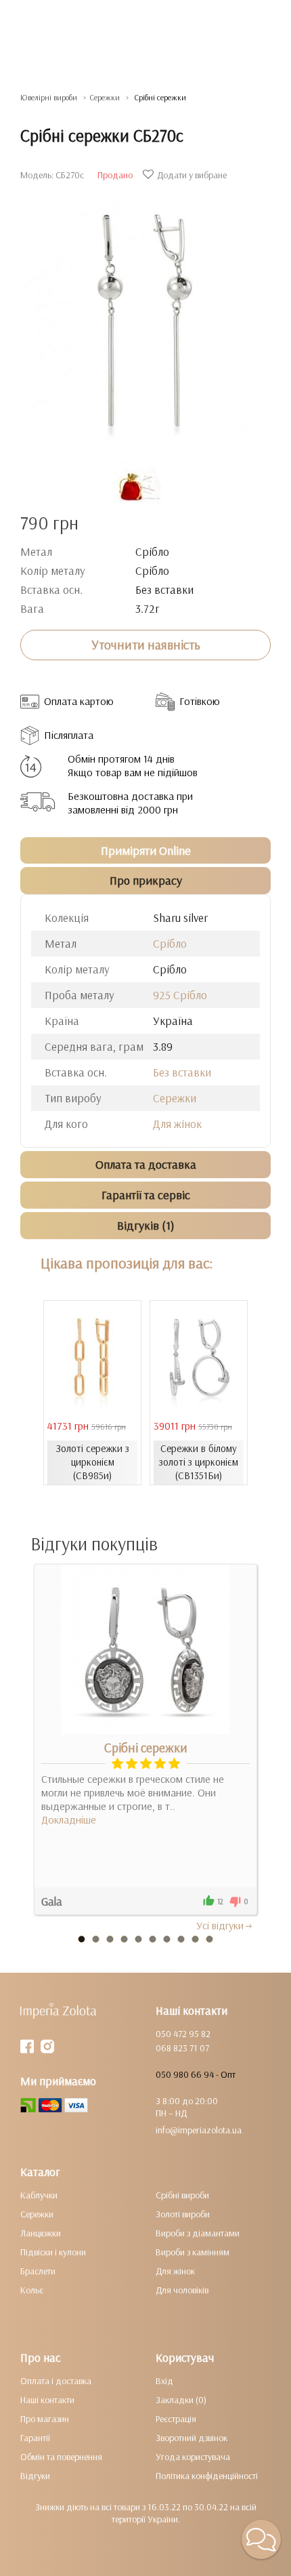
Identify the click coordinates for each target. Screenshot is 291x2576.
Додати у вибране (192, 175)
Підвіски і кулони (53, 2252)
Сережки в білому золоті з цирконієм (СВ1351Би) (199, 1462)
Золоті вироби (183, 2214)
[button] (261, 2539)
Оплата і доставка (56, 2381)
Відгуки (35, 2476)
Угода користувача (193, 2457)
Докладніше (69, 1819)
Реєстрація (176, 2419)
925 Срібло (180, 995)
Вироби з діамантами (198, 2233)
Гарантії (35, 2438)
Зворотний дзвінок (192, 2438)
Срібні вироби (182, 2195)
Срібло (170, 943)
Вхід (164, 2381)
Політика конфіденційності (207, 2476)
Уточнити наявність (146, 645)
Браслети (38, 2271)
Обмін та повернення (61, 2457)
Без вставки (182, 1072)
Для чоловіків (182, 2290)
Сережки (175, 1098)
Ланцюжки (41, 2233)
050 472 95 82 (183, 2034)
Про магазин (45, 2419)
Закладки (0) (181, 2400)
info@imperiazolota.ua (199, 2130)
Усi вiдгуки (220, 1925)
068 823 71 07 (182, 2048)
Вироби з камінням (193, 2252)
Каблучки (39, 2195)
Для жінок (177, 1124)
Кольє (32, 2290)
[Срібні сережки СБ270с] (145, 314)
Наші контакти (47, 2400)
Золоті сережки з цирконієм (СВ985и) (93, 1462)
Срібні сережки (146, 1748)
